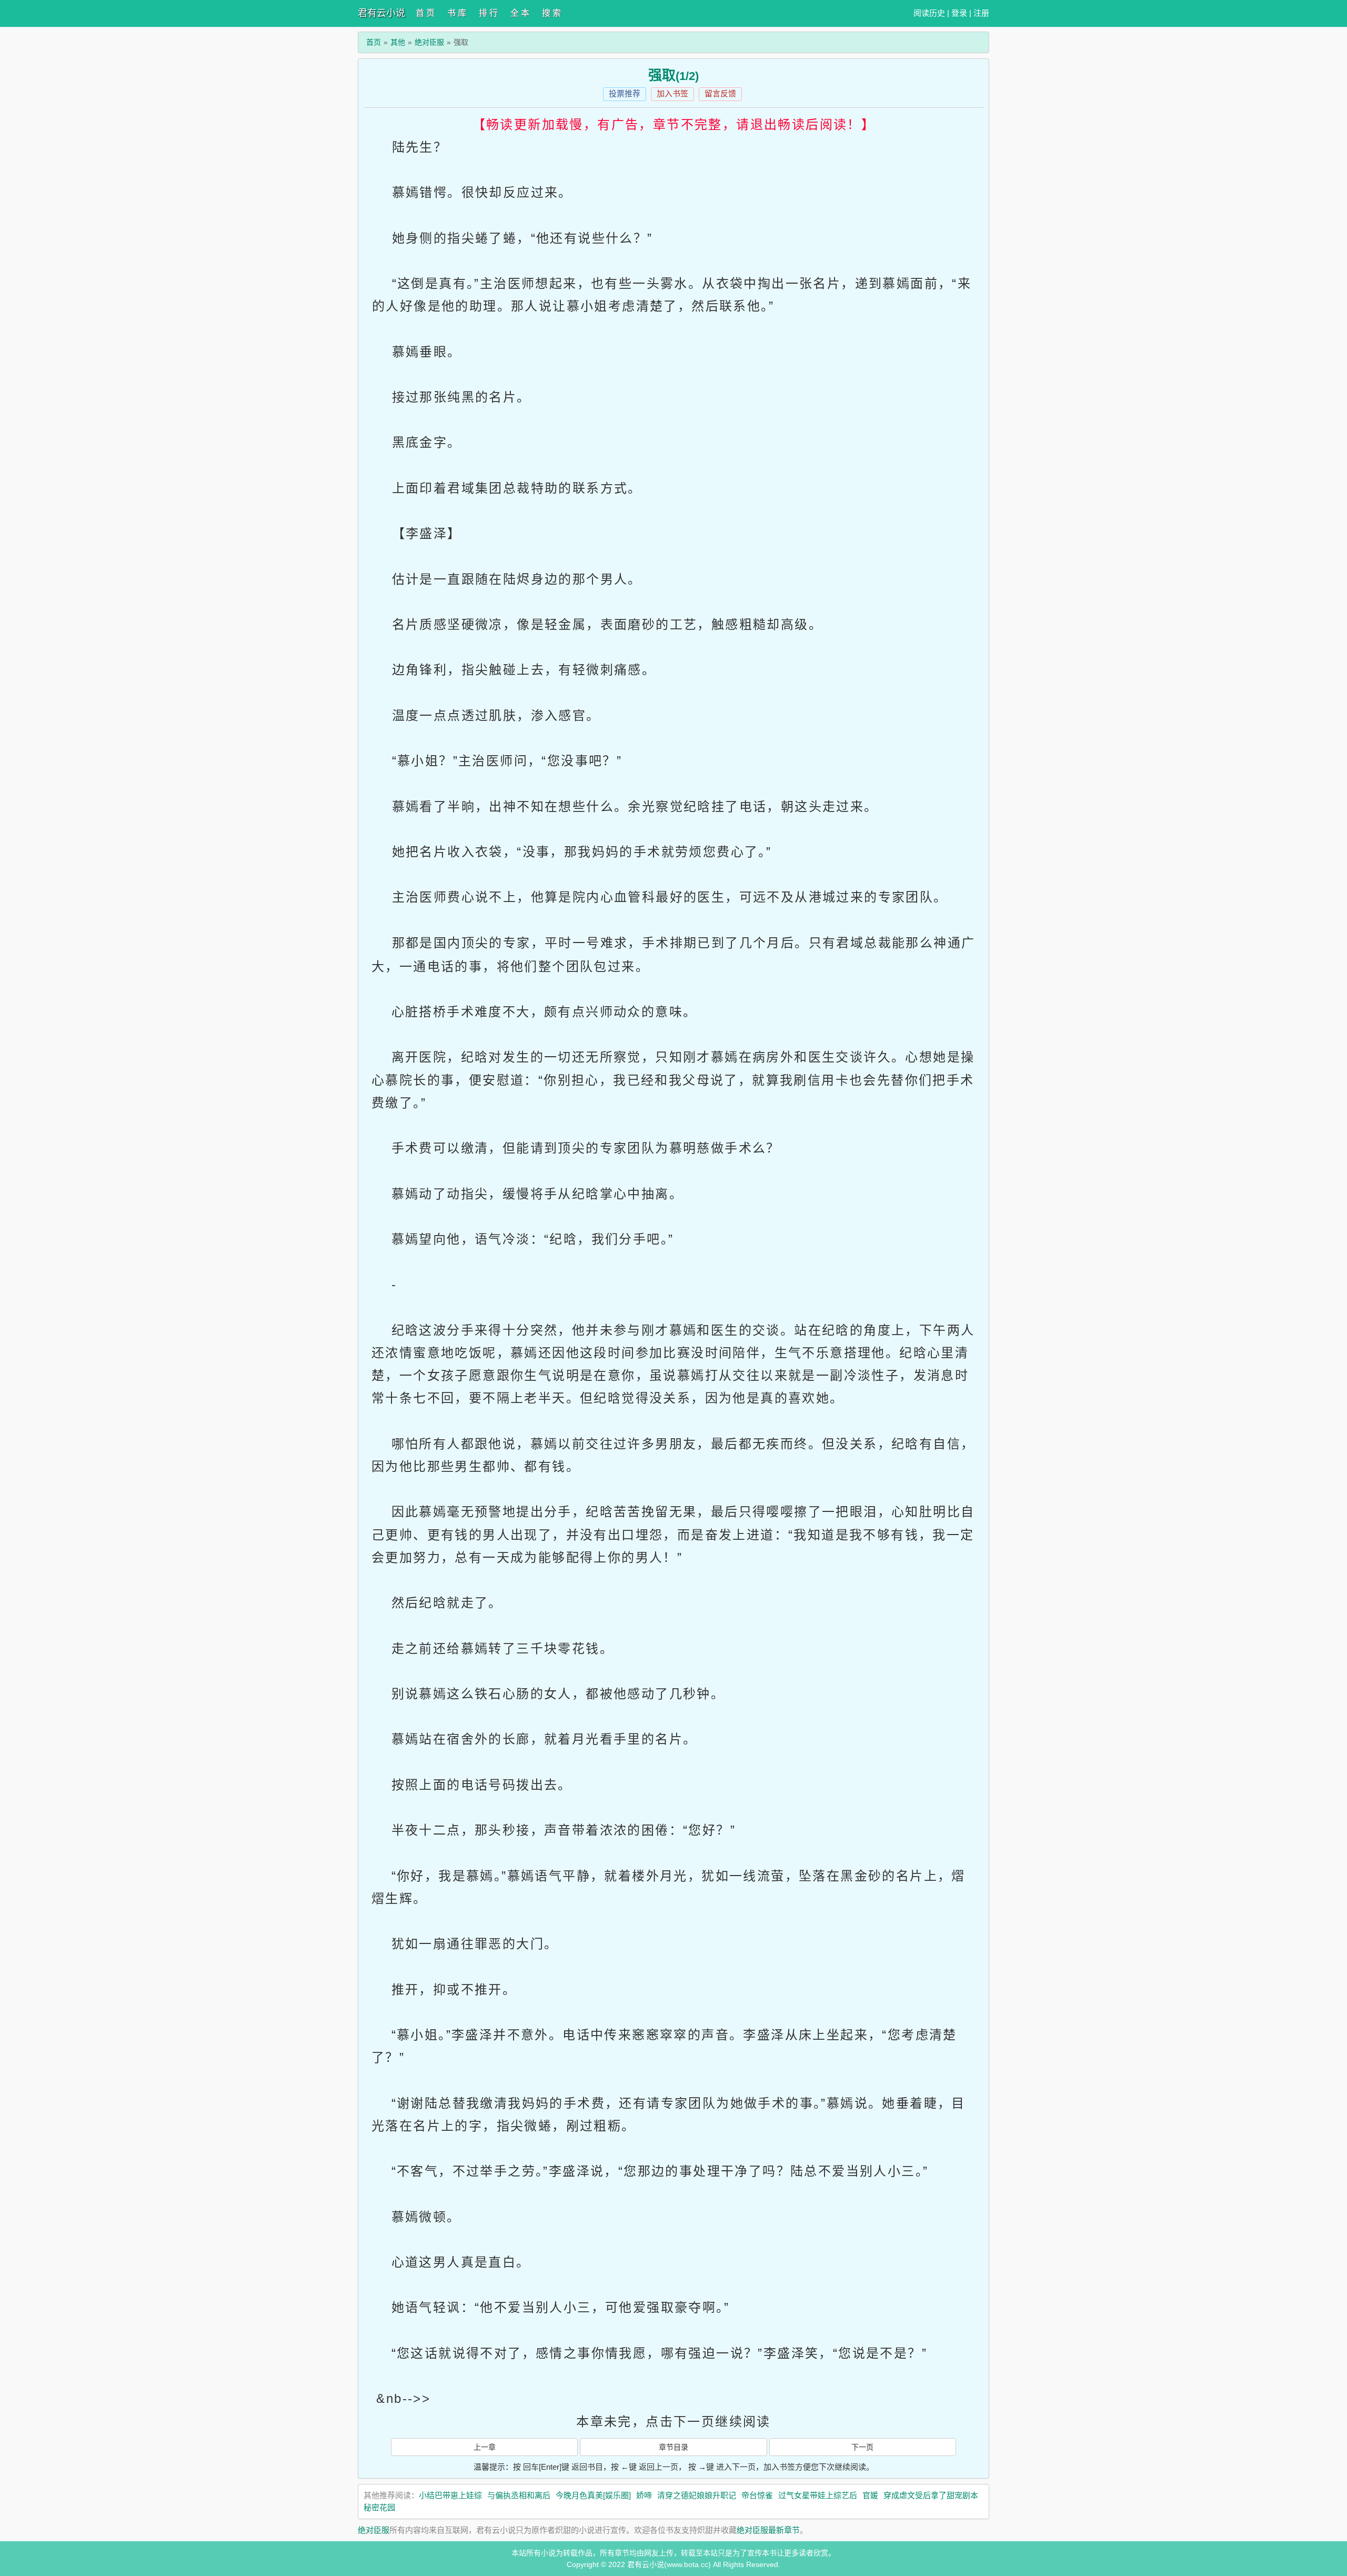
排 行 (488, 13)
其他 (398, 42)
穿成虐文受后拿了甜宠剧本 (931, 2495)
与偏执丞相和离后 (519, 2495)
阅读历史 (929, 13)
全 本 (520, 13)
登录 (959, 13)
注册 (981, 13)
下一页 (862, 2447)
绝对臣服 (429, 42)
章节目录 (673, 2447)
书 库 (457, 13)
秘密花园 (379, 2507)
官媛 (870, 2495)
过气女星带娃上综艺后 (818, 2495)
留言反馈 (720, 93)
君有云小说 (381, 13)
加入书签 (672, 93)
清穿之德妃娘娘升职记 (697, 2495)
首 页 (425, 13)
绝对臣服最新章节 (768, 2530)
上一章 (485, 2447)
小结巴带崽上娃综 (450, 2495)
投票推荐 (625, 93)
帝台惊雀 (757, 2495)
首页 (374, 42)
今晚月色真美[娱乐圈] (593, 2495)
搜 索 (551, 13)
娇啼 (644, 2495)
